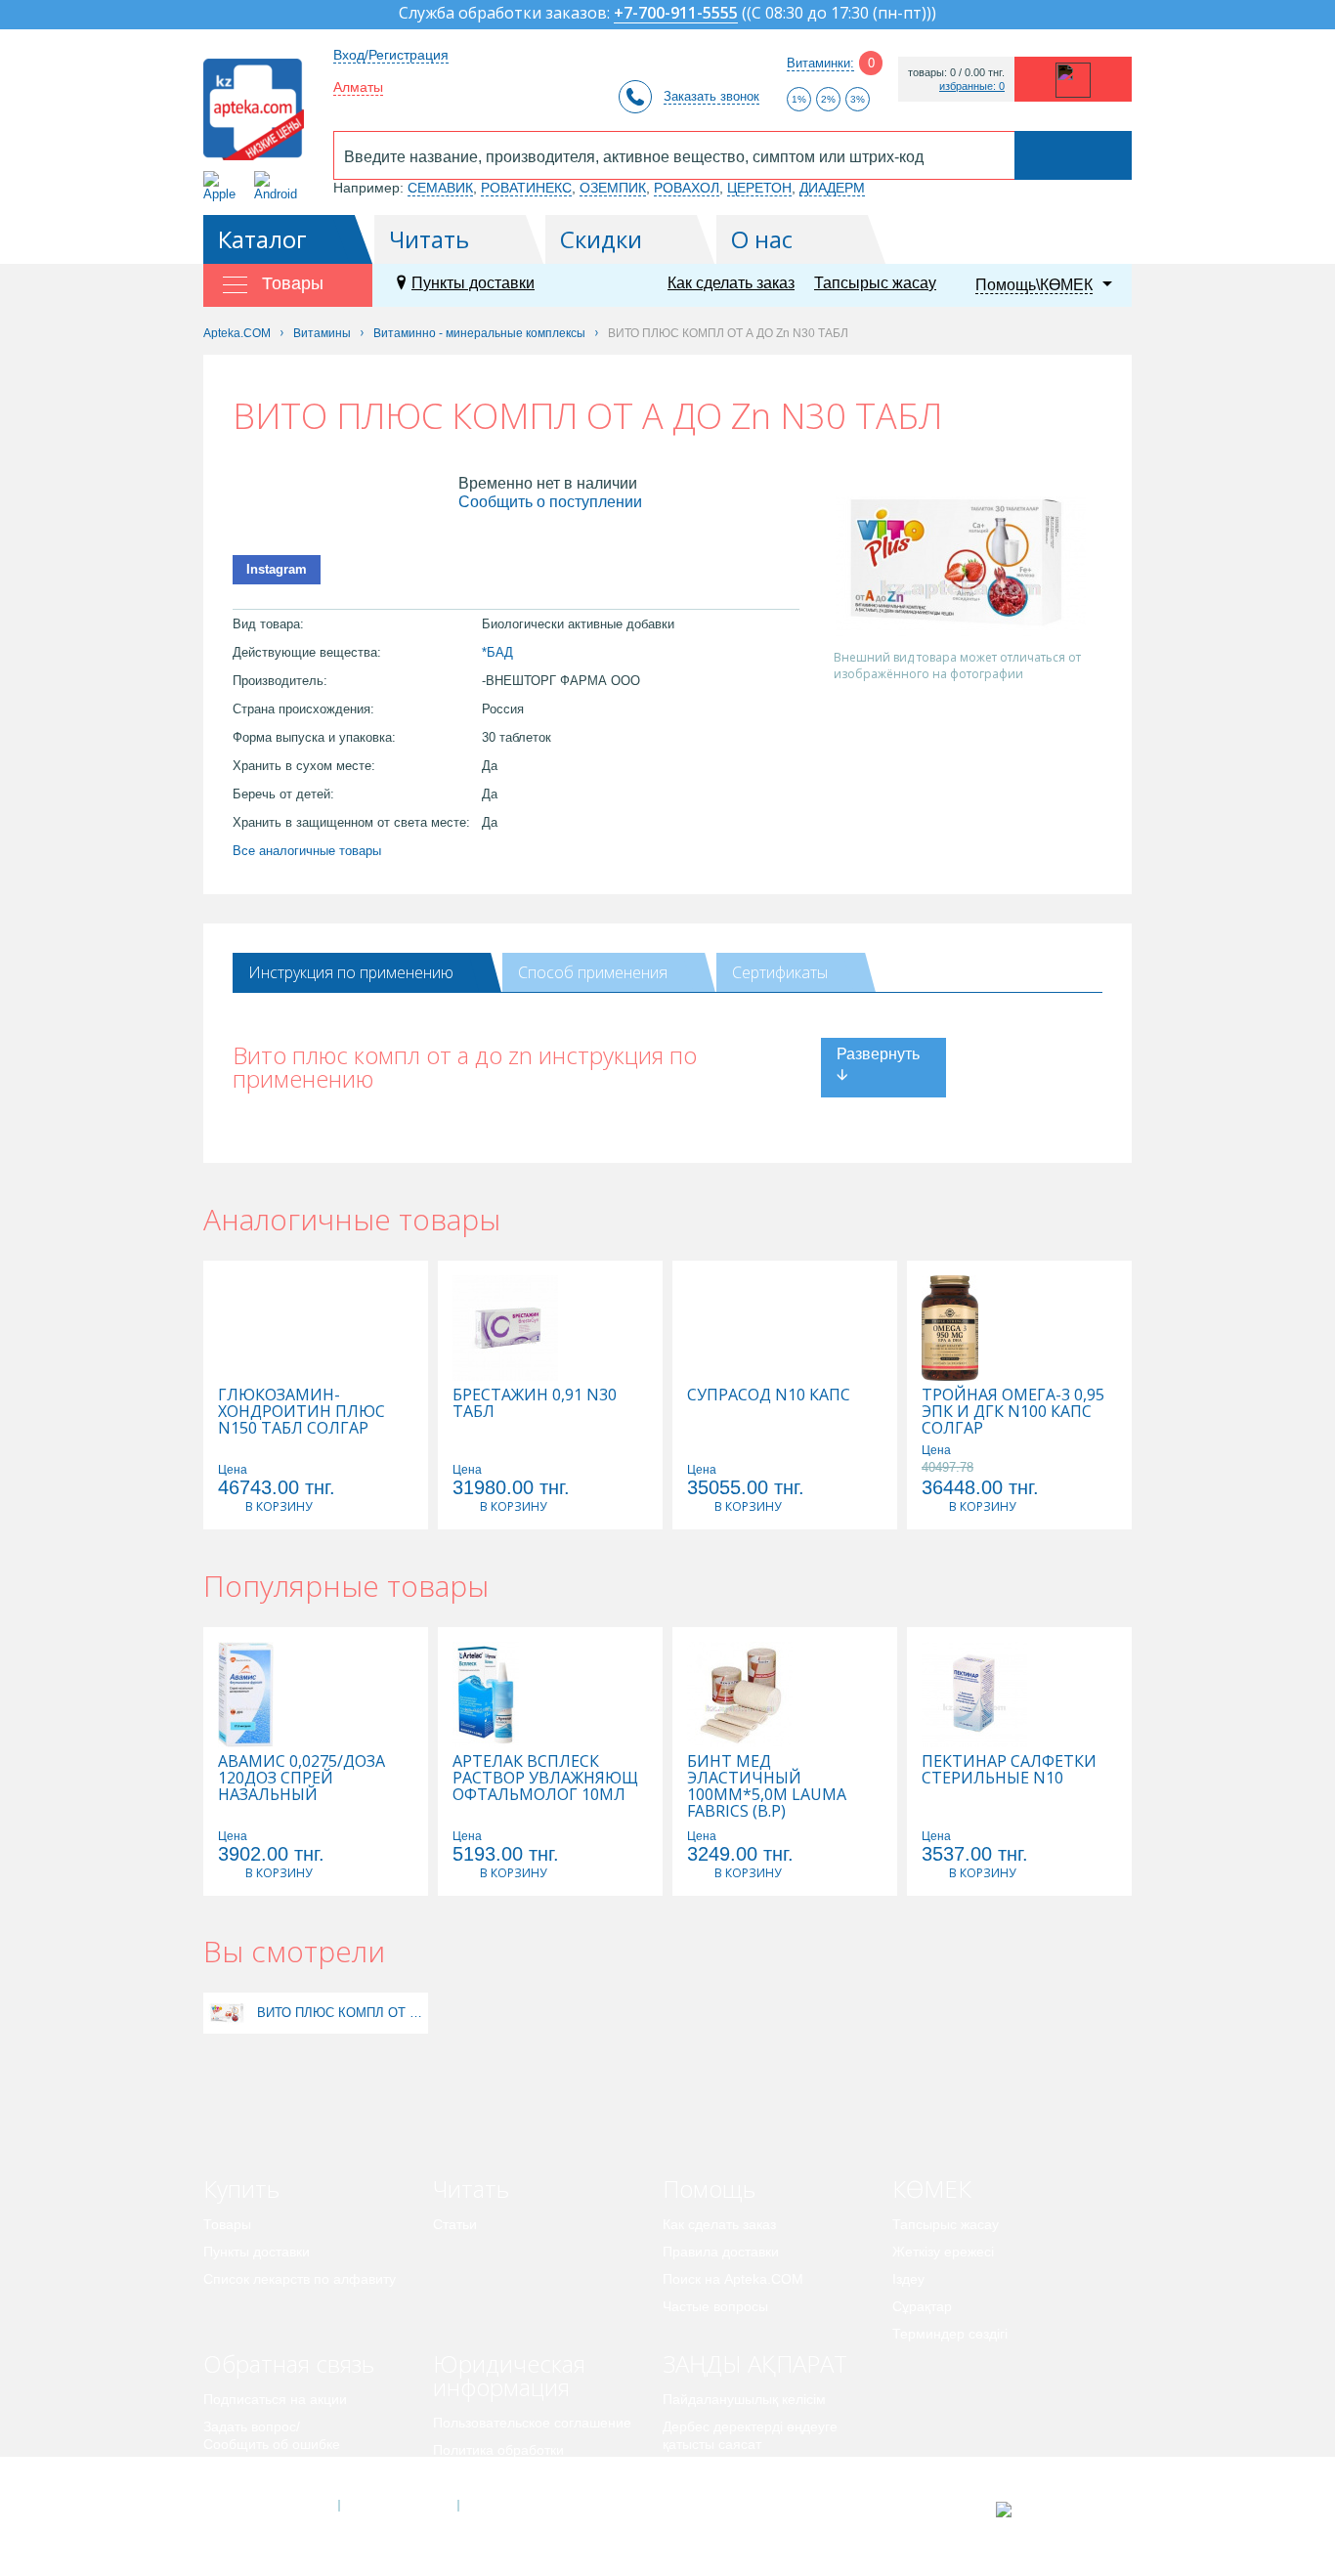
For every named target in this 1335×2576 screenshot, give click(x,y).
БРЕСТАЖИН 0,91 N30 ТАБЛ (535, 1403)
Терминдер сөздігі (950, 2334)
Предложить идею (261, 2471)
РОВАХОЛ (687, 188)
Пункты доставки (473, 283)
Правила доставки (721, 2252)
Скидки (601, 239)
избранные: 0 (972, 86)
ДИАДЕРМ (832, 188)
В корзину (279, 1506)
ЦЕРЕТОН (759, 188)
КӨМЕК (932, 2189)
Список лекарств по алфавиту (300, 2279)
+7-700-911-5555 (676, 14)
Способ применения (593, 972)
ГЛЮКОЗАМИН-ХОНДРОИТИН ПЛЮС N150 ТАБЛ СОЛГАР (301, 1412)
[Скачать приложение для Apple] (223, 186)
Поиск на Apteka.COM (733, 2279)
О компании (397, 2506)
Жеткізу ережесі (943, 2252)
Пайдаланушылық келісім (744, 2399)
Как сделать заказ (731, 283)
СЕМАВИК (440, 188)
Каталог (262, 239)
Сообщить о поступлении (550, 502)
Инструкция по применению (351, 972)
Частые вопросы (715, 2306)
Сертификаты (780, 972)
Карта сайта (518, 2506)
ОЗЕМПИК (613, 188)
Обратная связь (289, 2363)
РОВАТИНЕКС (526, 188)
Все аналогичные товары (307, 851)
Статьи (455, 2224)
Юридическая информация (509, 2375)
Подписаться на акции (275, 2399)
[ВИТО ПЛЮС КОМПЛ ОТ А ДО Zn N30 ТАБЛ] (228, 2013)
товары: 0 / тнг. (956, 73)
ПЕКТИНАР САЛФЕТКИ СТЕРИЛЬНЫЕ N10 (1009, 1770)
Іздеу (908, 2279)
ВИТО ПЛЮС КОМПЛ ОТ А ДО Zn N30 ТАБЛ (340, 2013)
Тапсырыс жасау (875, 283)
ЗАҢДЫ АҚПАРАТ (755, 2363)
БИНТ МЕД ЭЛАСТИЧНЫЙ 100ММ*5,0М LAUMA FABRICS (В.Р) (767, 1786)
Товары (227, 2224)
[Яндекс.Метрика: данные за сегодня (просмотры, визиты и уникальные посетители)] (1052, 2510)
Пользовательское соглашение (532, 2423)
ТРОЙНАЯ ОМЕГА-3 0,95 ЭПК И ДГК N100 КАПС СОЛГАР (1013, 1412)
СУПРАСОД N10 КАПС (769, 1395)
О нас (762, 239)
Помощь (709, 2189)
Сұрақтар (922, 2306)
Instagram (277, 569)
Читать (429, 239)
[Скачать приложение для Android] (279, 186)
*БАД (497, 652)
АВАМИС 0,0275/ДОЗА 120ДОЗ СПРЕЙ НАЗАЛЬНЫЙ (301, 1778)
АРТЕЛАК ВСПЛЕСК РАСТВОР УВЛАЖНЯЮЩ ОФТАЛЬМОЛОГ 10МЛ (545, 1778)
